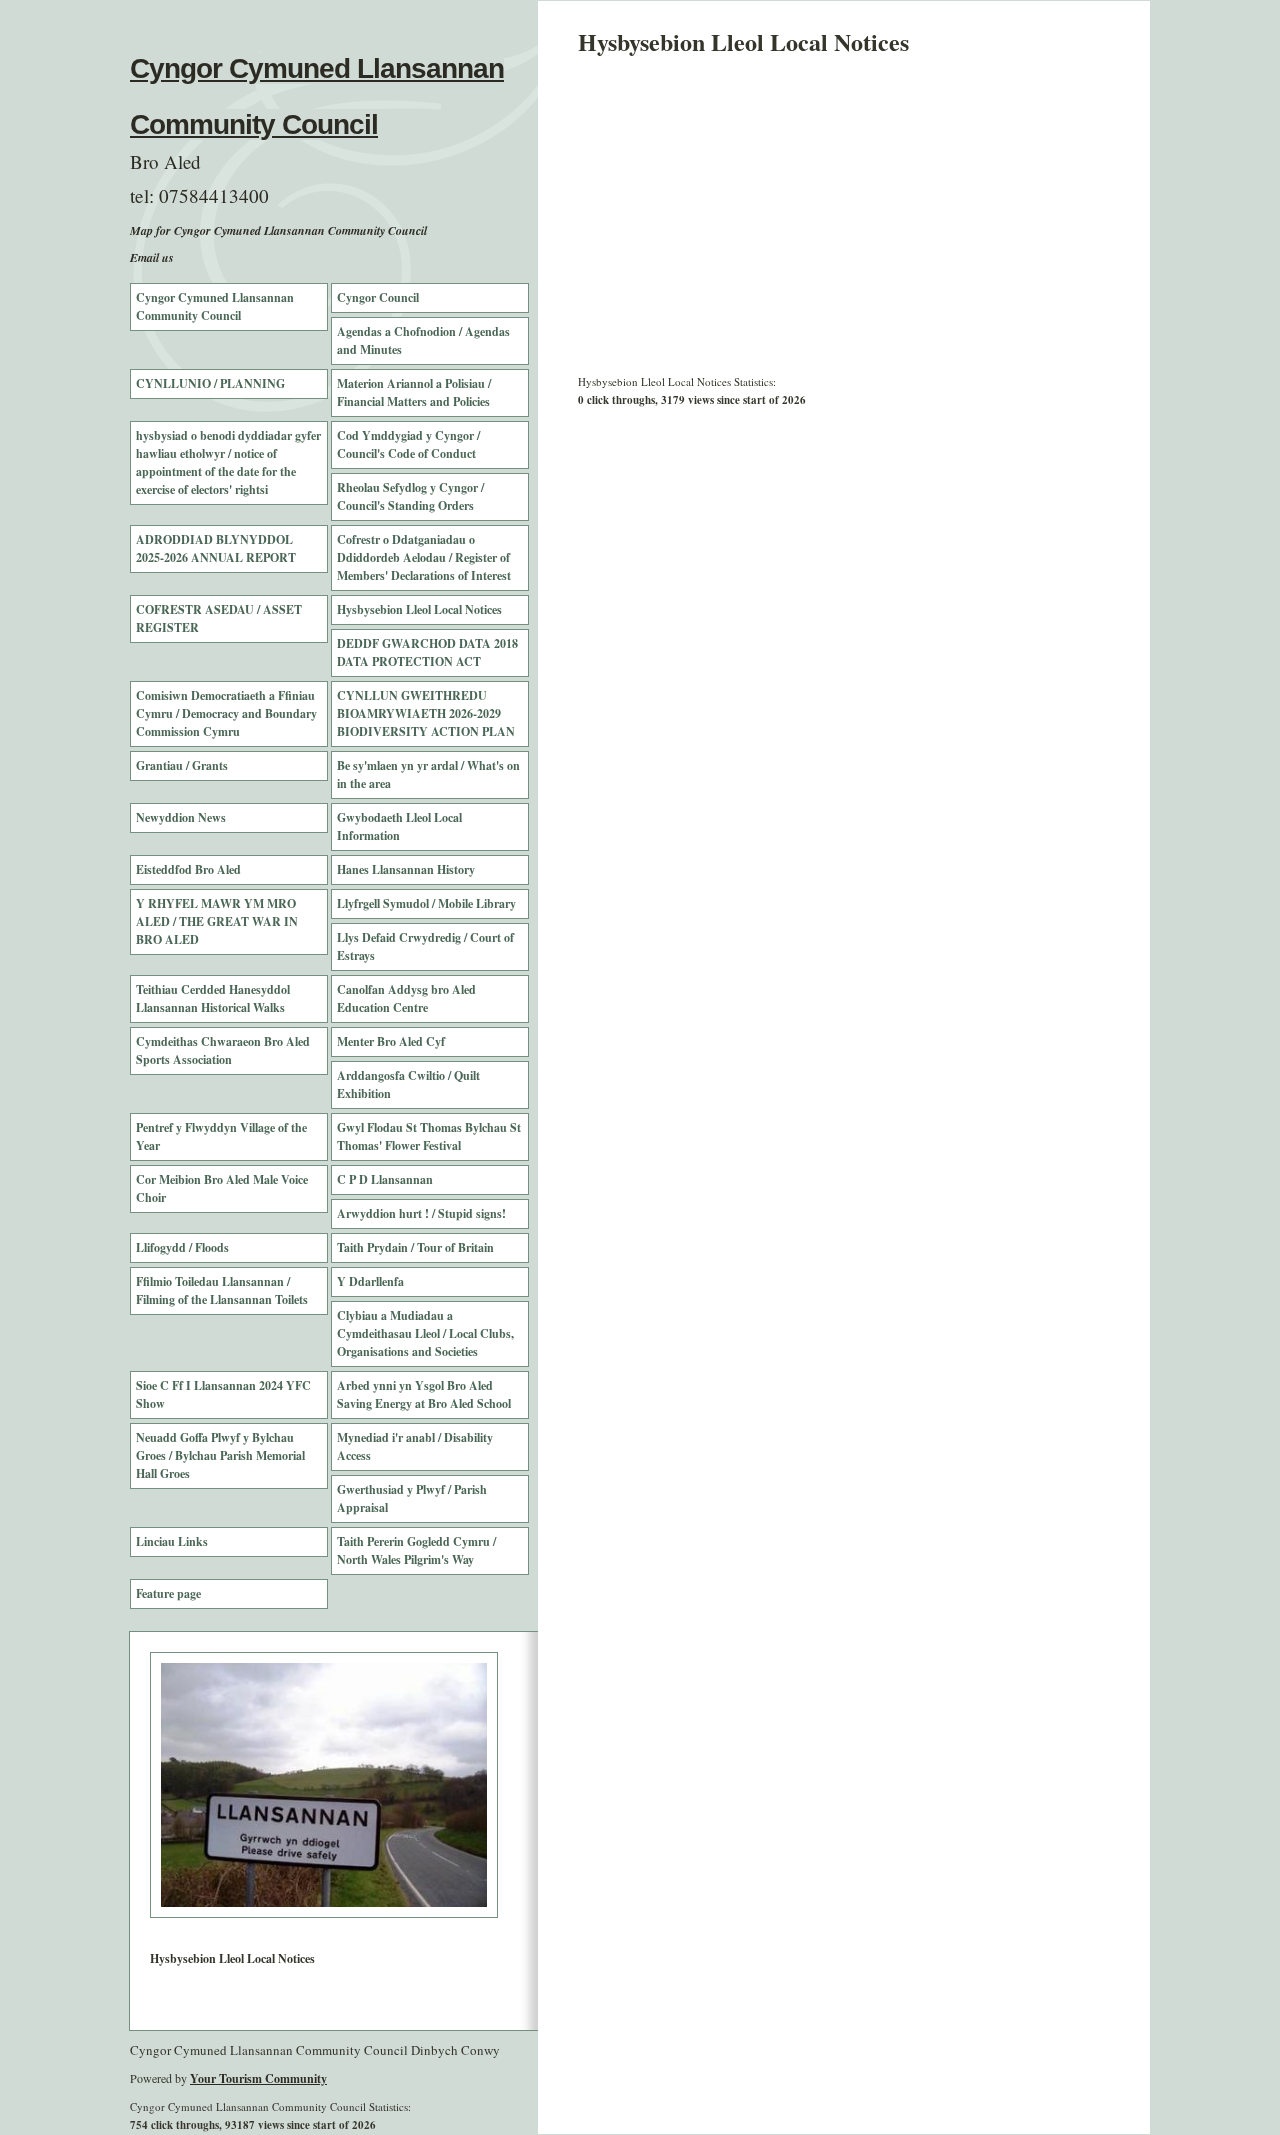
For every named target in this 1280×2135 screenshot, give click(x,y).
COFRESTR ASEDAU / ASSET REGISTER (219, 618)
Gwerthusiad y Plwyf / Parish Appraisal (412, 1498)
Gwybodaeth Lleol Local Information (399, 826)
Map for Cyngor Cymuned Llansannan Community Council (278, 230)
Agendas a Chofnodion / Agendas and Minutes (423, 340)
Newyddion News (181, 817)
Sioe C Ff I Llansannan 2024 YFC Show (223, 1394)
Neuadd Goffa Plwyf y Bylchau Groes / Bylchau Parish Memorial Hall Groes (220, 1455)
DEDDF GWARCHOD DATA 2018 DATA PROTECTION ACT (427, 652)
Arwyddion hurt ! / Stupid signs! (421, 1213)
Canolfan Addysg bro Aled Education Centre (406, 998)
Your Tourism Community (258, 2078)
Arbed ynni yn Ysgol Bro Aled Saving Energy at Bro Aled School (424, 1394)
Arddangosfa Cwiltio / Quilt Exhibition (408, 1084)
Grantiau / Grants (182, 765)
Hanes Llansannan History (406, 869)
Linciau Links (172, 1541)
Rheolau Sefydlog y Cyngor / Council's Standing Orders (410, 496)
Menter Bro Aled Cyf (391, 1041)
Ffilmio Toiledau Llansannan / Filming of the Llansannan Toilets (222, 1290)
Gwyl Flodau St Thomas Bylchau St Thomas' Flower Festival (429, 1136)
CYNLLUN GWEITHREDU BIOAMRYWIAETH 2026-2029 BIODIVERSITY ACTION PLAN (426, 713)
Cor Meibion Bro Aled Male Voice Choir (222, 1188)
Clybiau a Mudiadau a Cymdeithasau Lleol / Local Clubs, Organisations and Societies (425, 1333)
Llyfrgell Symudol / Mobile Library (426, 903)
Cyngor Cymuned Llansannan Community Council (215, 306)
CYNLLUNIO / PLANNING (210, 383)
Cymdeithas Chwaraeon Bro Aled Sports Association (223, 1050)
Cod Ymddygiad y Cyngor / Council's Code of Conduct (408, 444)
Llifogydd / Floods (182, 1247)
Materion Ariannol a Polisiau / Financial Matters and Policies (414, 392)
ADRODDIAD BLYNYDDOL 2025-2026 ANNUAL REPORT (216, 548)
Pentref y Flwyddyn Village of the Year (221, 1136)
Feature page (168, 1593)
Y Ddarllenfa (370, 1281)
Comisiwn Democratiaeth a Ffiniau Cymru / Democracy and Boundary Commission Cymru (226, 713)
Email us (152, 257)
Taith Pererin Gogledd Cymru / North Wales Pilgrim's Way (416, 1550)
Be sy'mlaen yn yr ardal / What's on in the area (428, 774)
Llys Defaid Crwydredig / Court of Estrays (425, 946)
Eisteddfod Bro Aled (188, 869)
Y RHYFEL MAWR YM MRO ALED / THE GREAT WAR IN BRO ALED (217, 921)
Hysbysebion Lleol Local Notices (419, 609)
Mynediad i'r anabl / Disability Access (415, 1446)
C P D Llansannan (385, 1179)
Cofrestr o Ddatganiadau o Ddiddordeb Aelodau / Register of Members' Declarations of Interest (424, 557)
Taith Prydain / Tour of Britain (415, 1247)
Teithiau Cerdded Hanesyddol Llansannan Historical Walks (213, 998)
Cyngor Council (378, 297)
